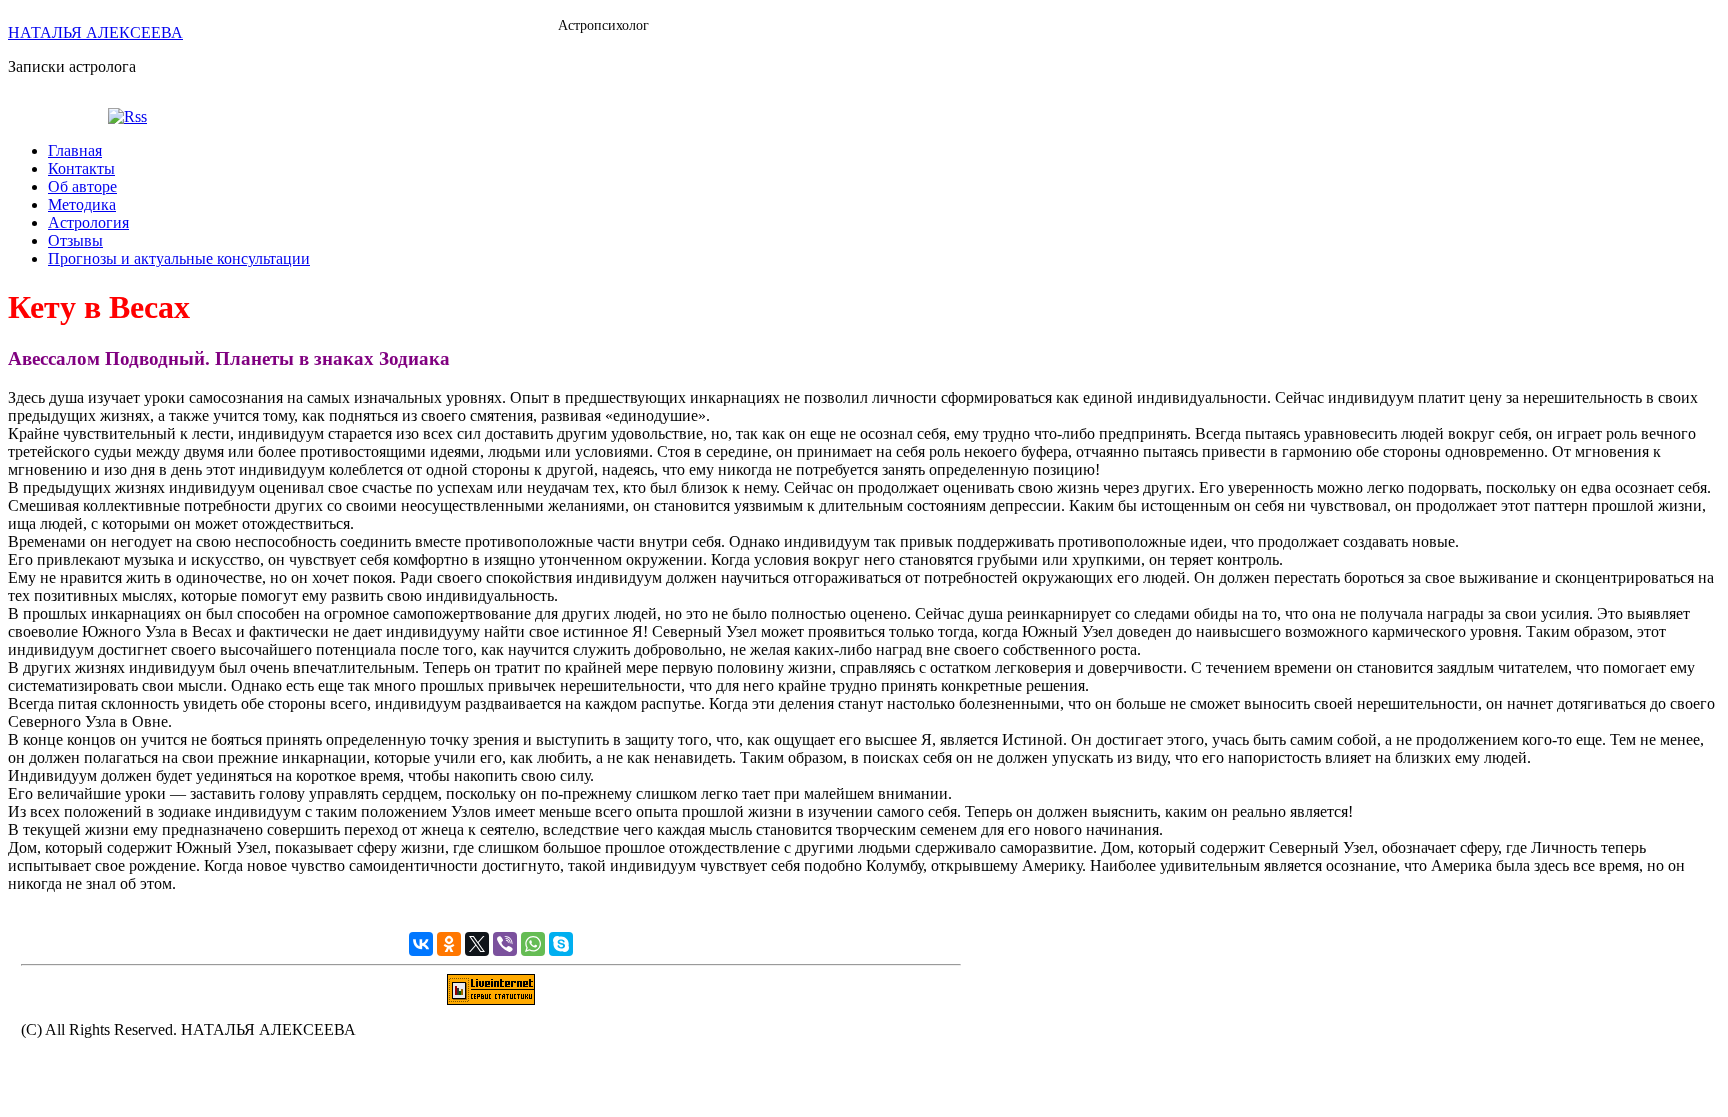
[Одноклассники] (449, 944)
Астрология (88, 222)
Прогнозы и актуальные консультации (179, 258)
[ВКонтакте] (421, 944)
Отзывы (75, 240)
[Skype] (561, 944)
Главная (75, 150)
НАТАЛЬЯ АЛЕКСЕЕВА (95, 32)
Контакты (81, 168)
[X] (477, 944)
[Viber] (505, 944)
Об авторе (82, 186)
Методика (82, 204)
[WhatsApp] (533, 944)
